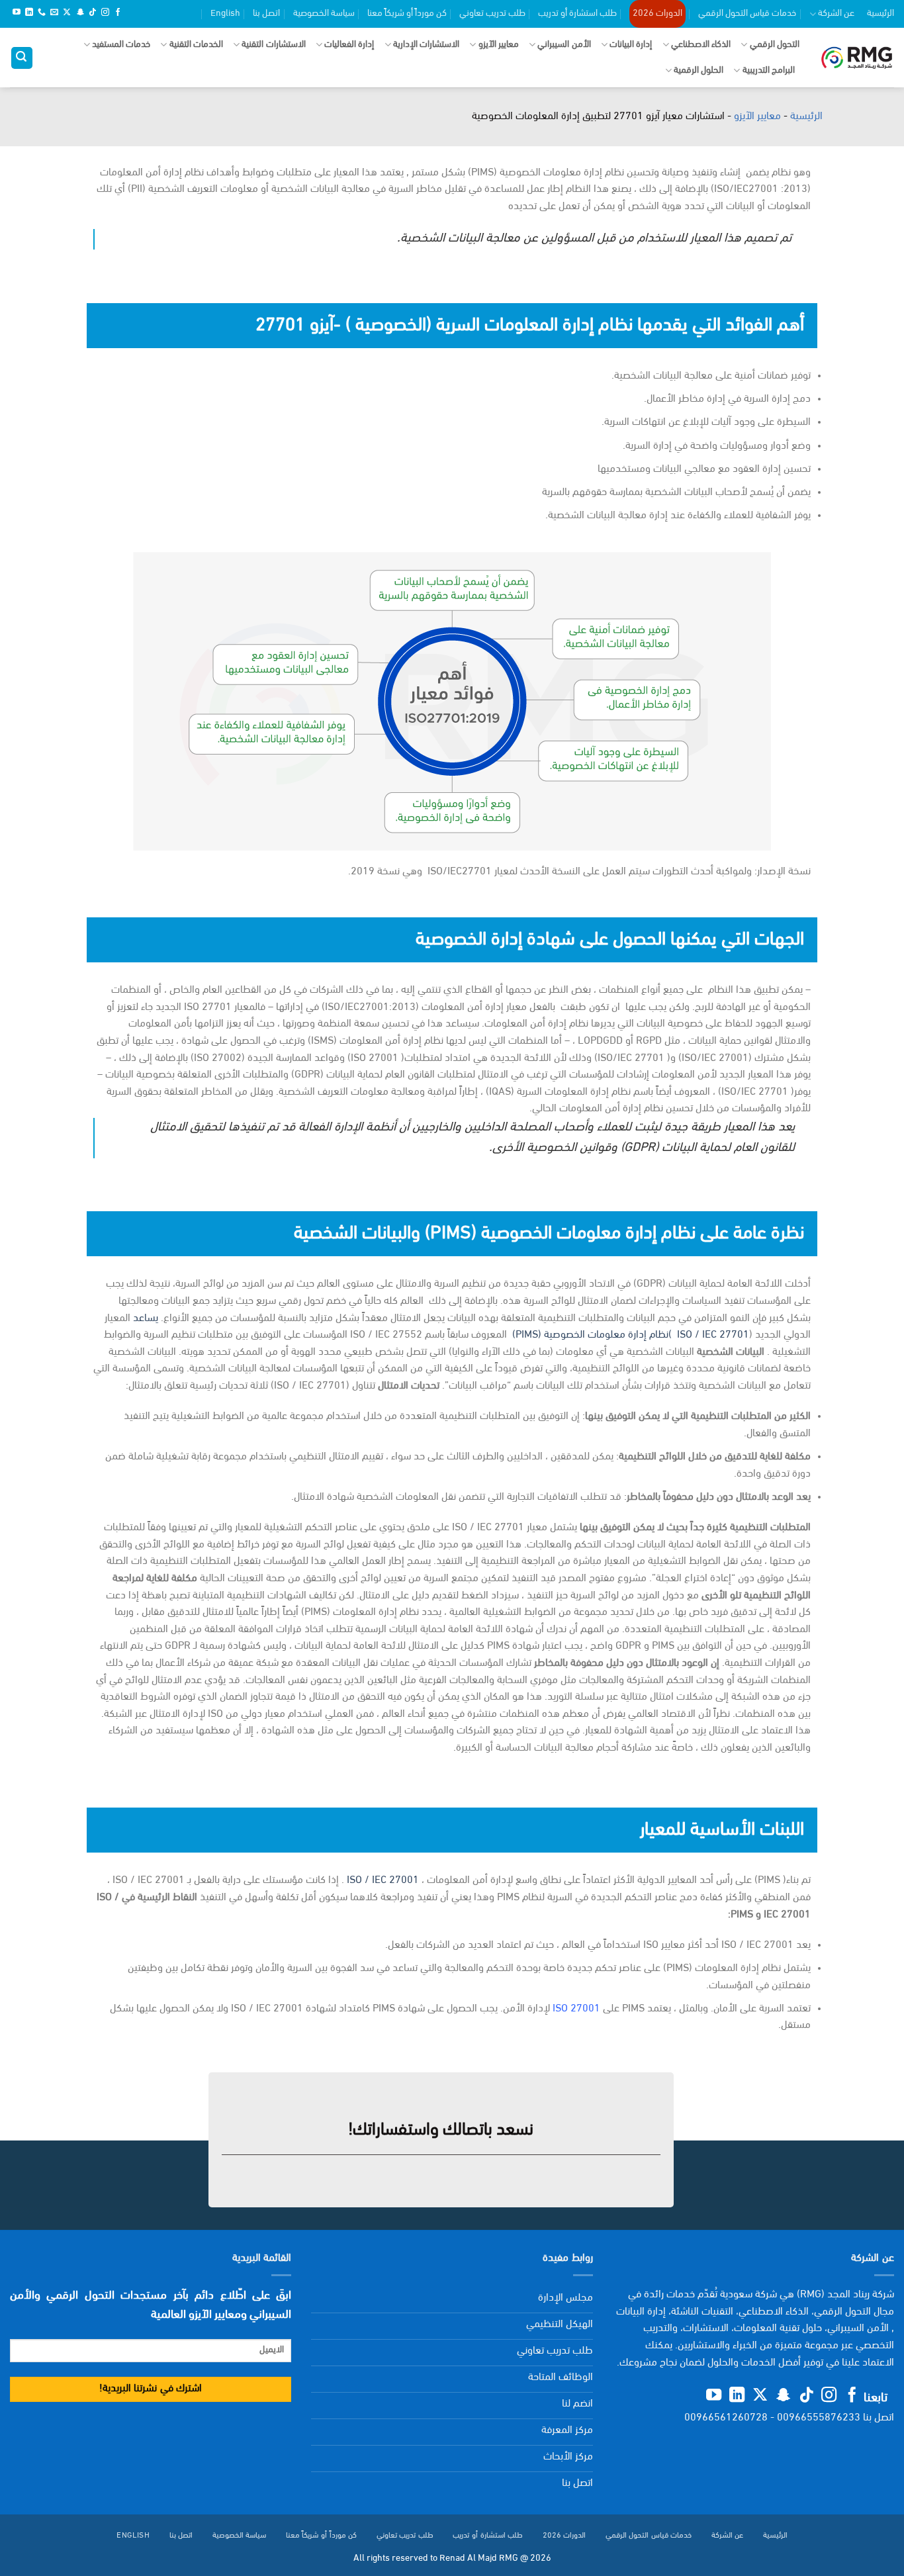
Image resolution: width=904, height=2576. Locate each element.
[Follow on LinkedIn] (29, 13)
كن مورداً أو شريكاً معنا (407, 14)
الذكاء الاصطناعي (701, 45)
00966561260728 (726, 2418)
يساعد (146, 1318)
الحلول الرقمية (699, 70)
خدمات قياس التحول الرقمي (747, 14)
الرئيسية (881, 14)
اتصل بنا (266, 14)
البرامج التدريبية (769, 70)
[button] (22, 58)
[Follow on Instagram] (105, 13)
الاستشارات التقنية (273, 45)
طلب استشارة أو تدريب (577, 14)
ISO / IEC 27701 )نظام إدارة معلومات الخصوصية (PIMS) (631, 1335)
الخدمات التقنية (196, 45)
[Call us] (42, 13)
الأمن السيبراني (564, 45)
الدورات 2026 (657, 14)
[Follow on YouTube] (17, 13)
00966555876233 (819, 2418)
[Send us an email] (54, 13)
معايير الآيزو (499, 45)
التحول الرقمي (775, 45)
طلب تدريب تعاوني (492, 14)
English (225, 14)
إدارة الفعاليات (349, 45)
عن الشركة (836, 14)
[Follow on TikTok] (93, 13)
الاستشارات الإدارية (426, 45)
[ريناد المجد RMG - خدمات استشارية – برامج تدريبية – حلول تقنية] (857, 58)
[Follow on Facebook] (118, 13)
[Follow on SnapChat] (80, 13)
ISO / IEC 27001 (383, 1880)
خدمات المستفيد (121, 45)
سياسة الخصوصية (324, 14)
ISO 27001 (576, 2009)
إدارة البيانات (631, 45)
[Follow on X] (67, 13)
